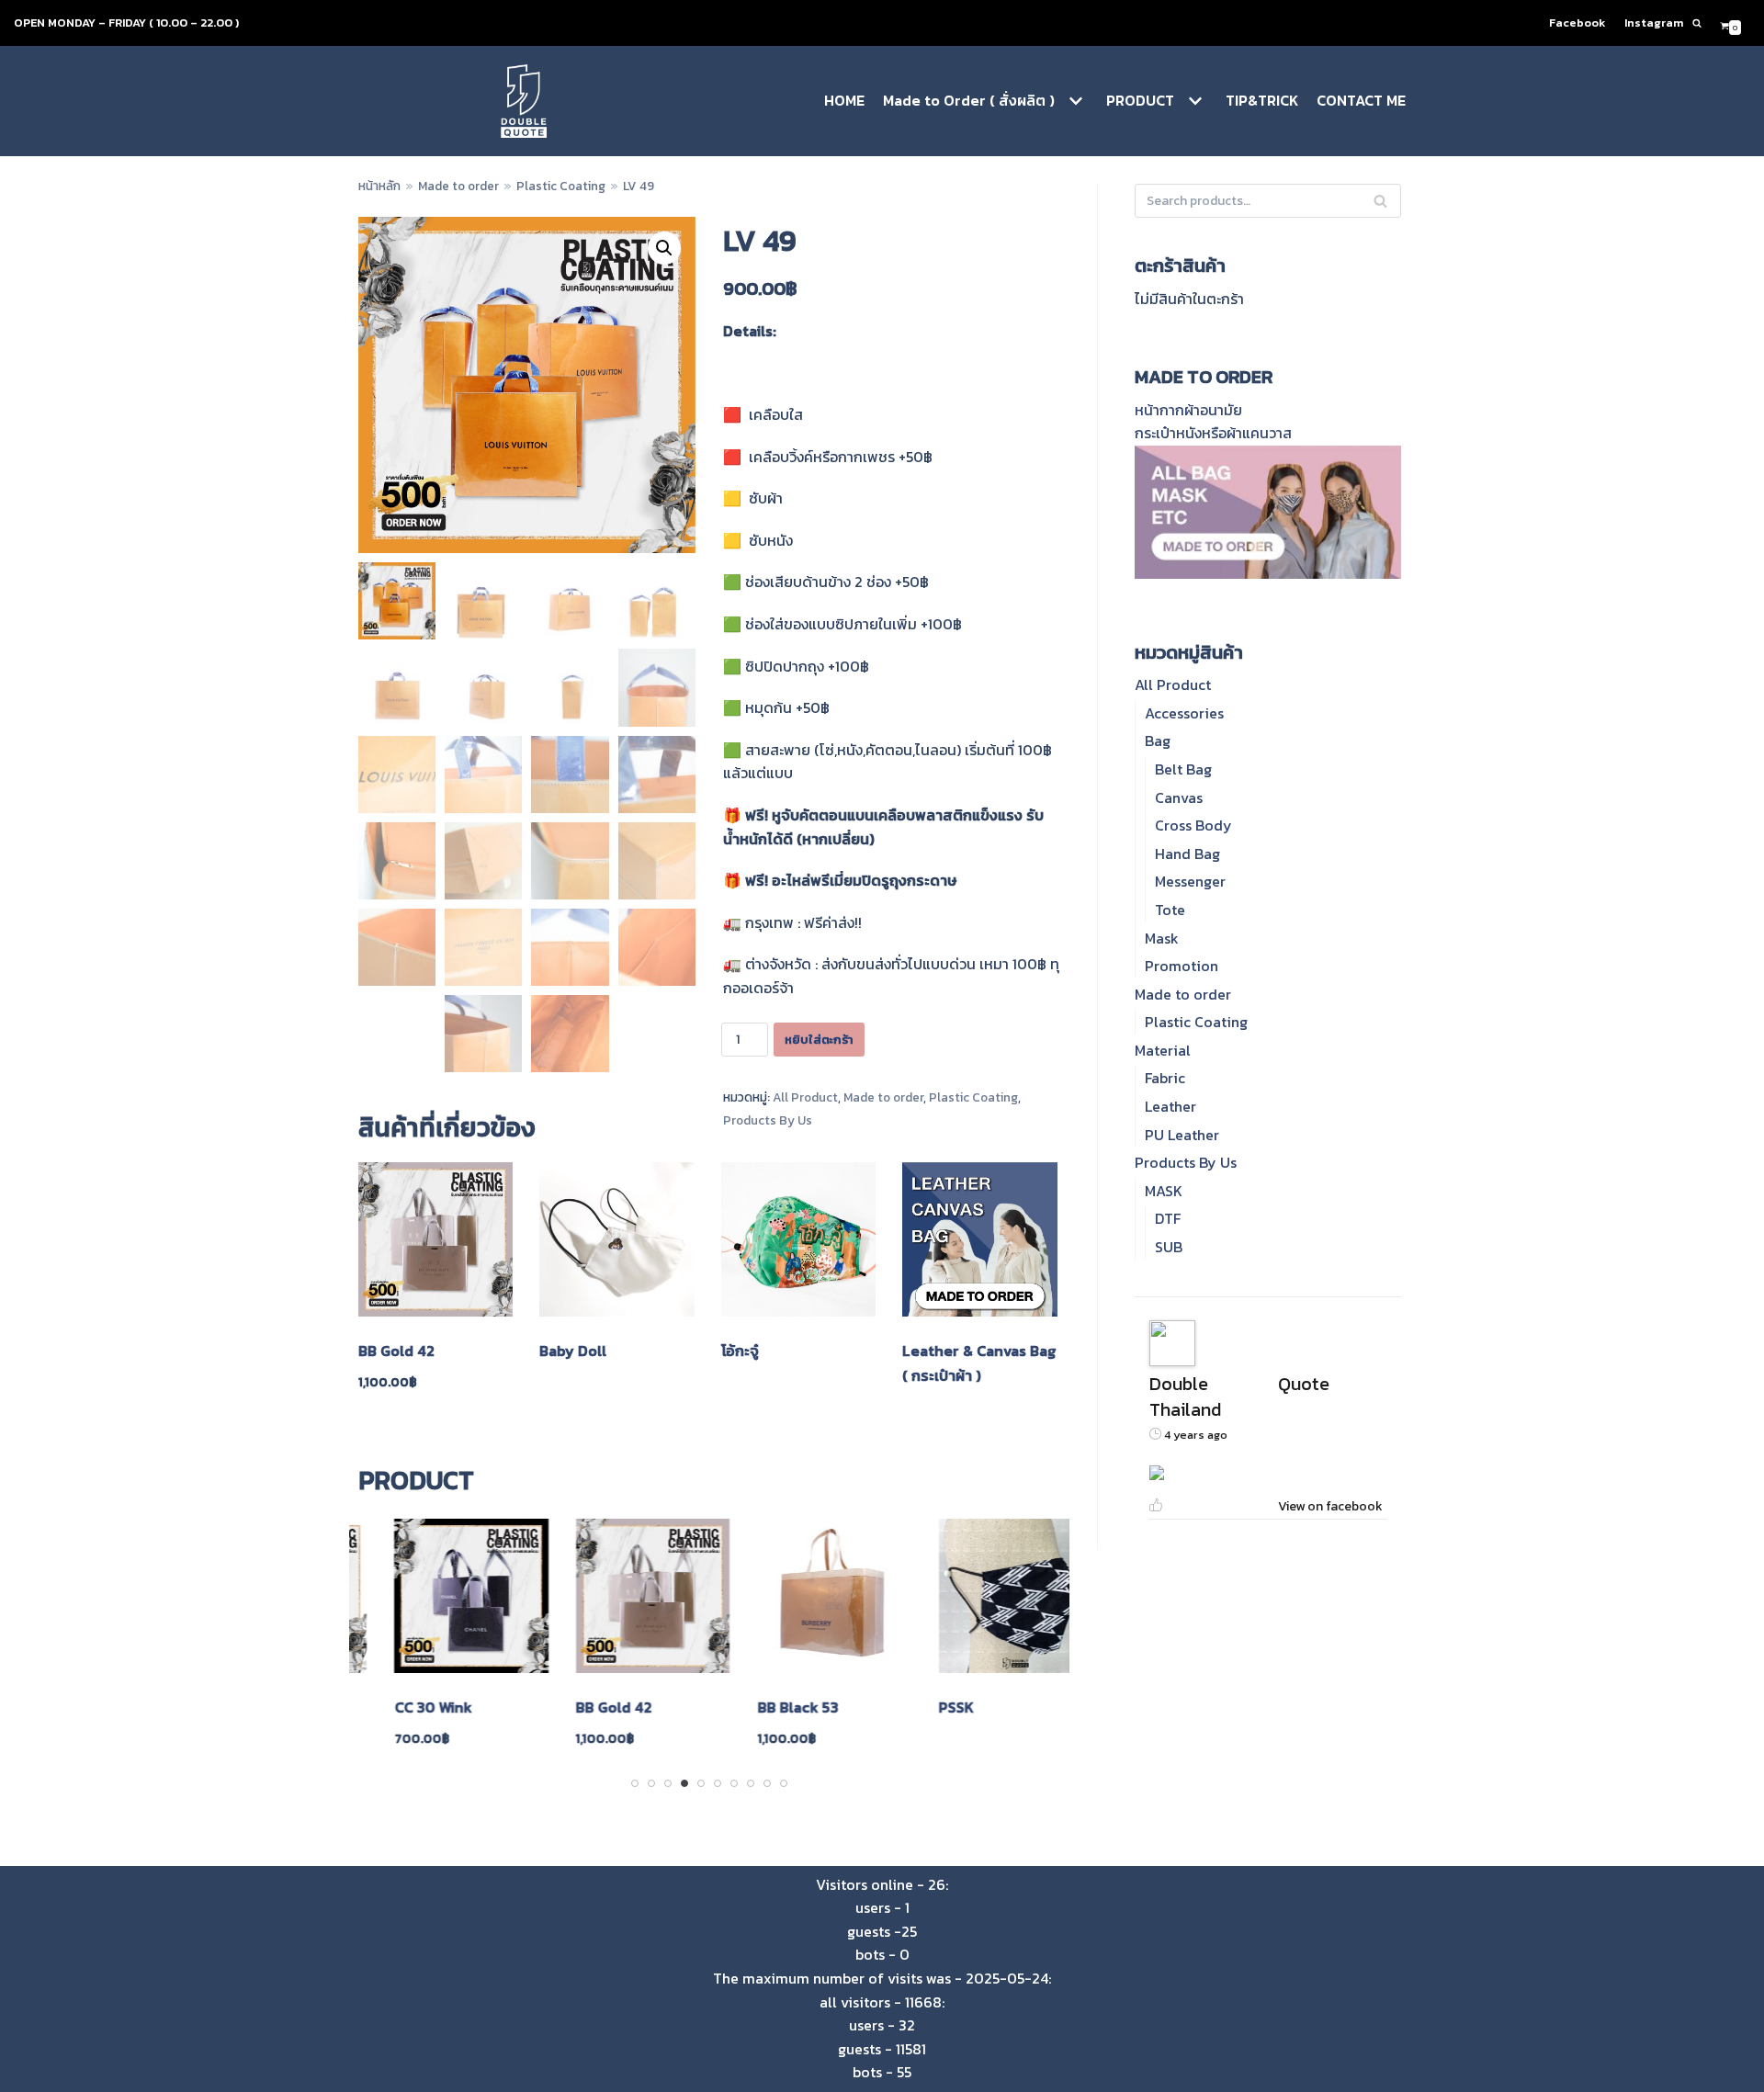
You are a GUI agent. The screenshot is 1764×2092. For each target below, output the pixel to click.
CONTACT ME (1361, 100)
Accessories (1184, 713)
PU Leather (1182, 1135)
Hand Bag (1187, 854)
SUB (1169, 1247)
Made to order (458, 186)
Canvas (1179, 797)
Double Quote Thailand (1239, 1397)
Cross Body (1193, 825)
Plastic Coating (561, 186)
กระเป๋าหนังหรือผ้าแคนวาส (1213, 433)
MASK (1164, 1191)
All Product (805, 1097)
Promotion (1182, 966)
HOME (844, 100)
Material (1163, 1050)
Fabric (1165, 1078)
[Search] (1697, 23)
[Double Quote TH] (524, 101)
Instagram (1654, 23)
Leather (1170, 1106)
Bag (1158, 741)
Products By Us (768, 1120)
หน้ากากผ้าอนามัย (1188, 410)
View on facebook (1330, 1507)
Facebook (1577, 23)
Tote (1170, 910)
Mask (1162, 938)
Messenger (1190, 881)
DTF (1168, 1218)
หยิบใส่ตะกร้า (819, 1040)
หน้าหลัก (379, 186)
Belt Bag (1183, 769)
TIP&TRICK (1262, 100)
